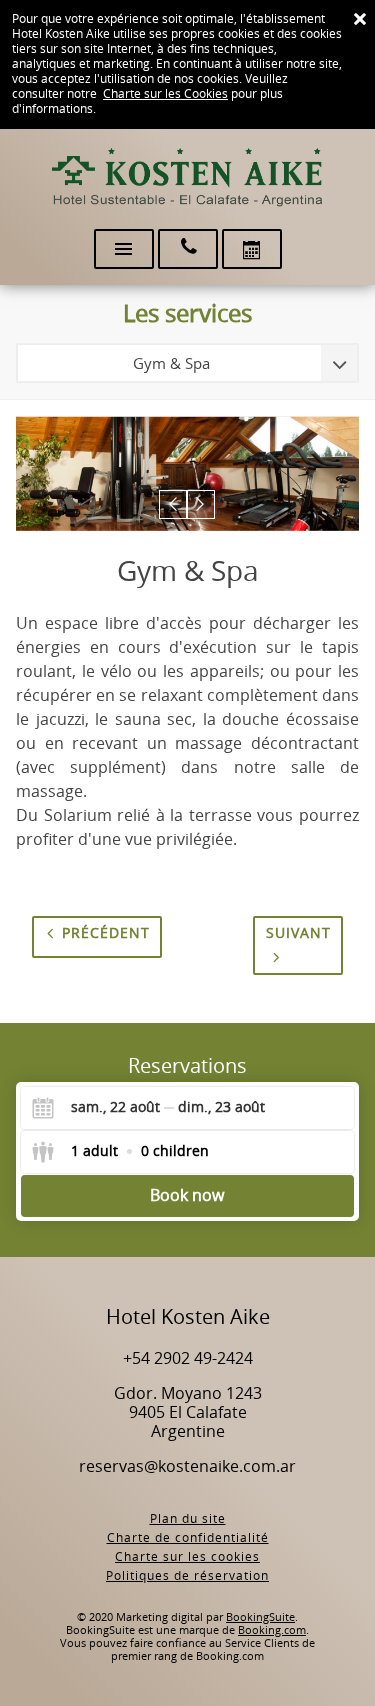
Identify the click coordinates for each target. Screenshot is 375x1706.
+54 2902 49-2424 (188, 1358)
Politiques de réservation (187, 1576)
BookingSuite (260, 1617)
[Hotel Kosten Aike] (188, 178)
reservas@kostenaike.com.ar (187, 1466)
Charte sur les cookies (187, 1557)
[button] (173, 504)
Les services (187, 314)
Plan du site (188, 1519)
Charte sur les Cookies (165, 94)
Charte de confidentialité (188, 1538)
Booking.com (272, 1630)
